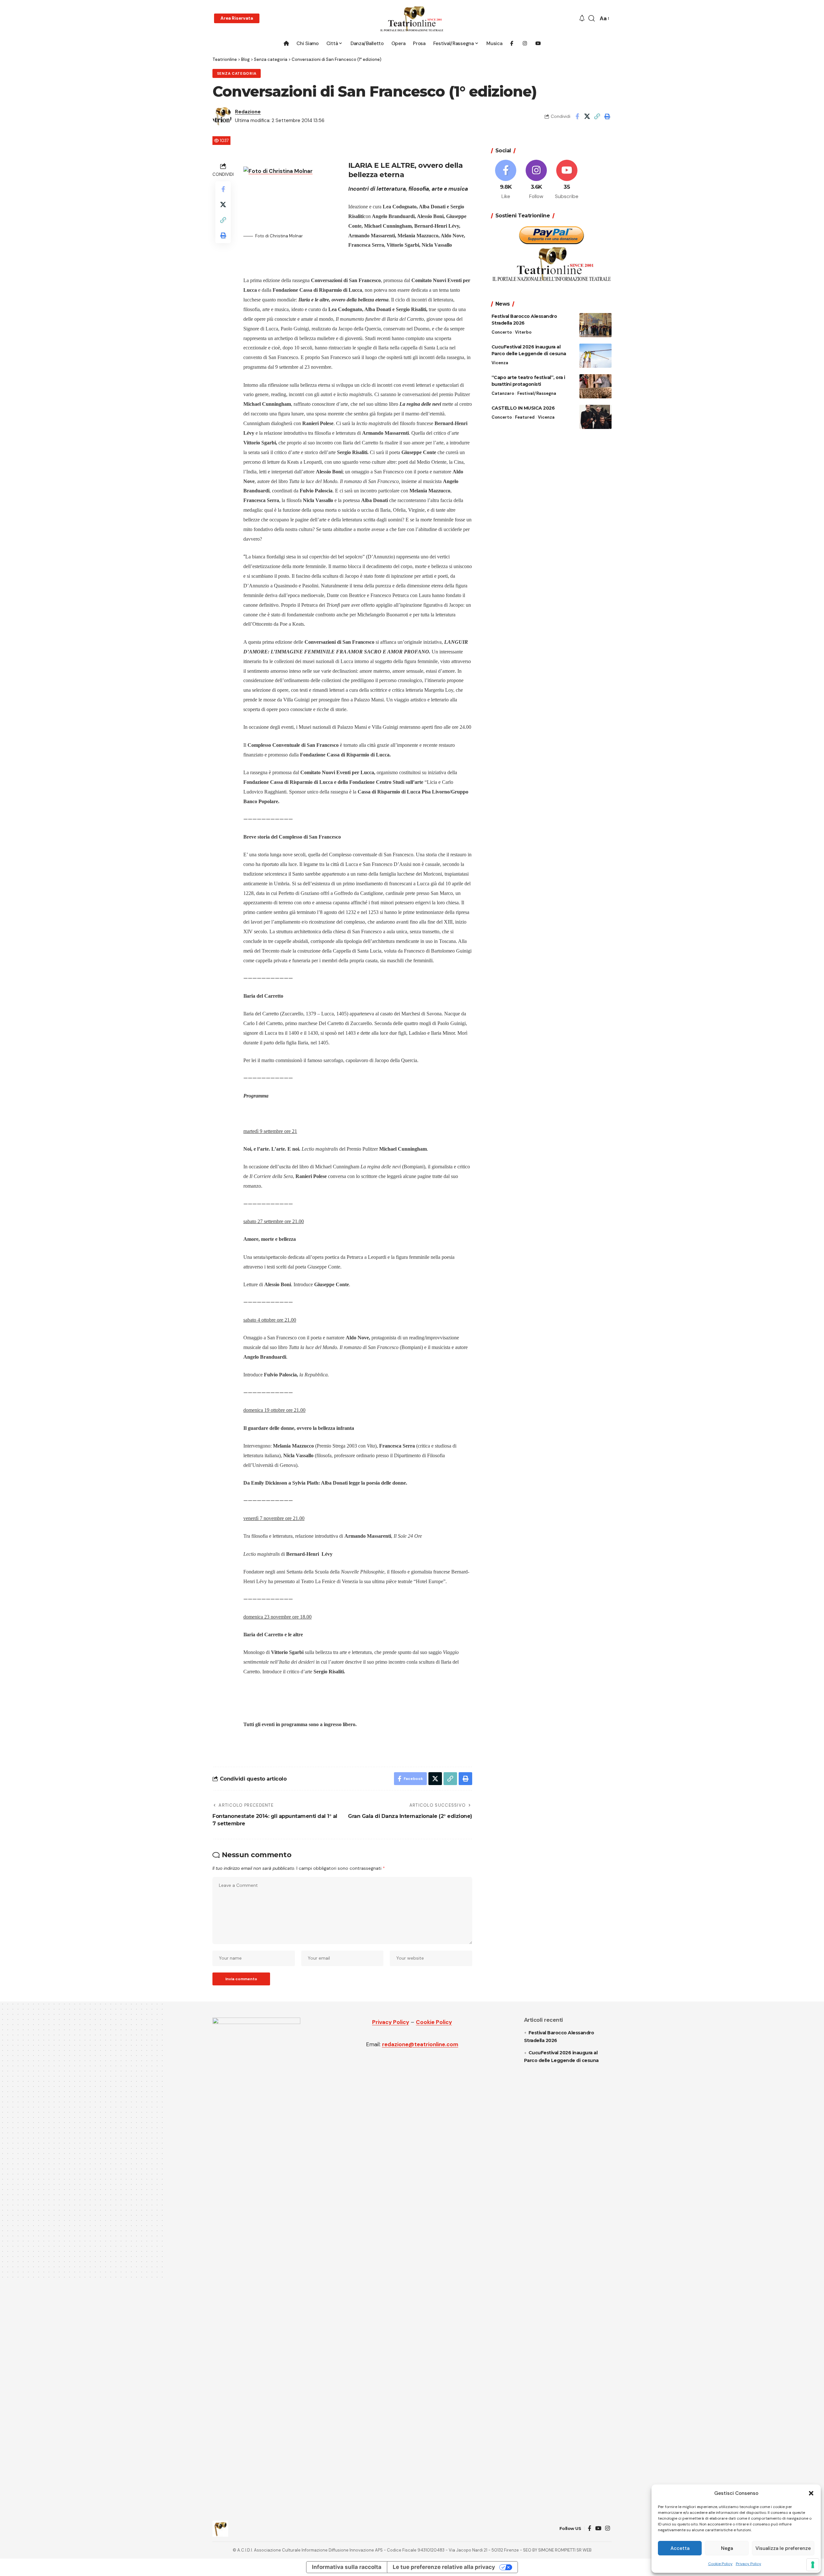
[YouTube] (598, 2528)
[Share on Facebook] (577, 116)
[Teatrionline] (412, 19)
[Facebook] (506, 180)
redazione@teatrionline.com (420, 2044)
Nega (727, 2548)
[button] (811, 2493)
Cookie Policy (720, 2564)
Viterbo (523, 332)
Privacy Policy (749, 2564)
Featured (525, 417)
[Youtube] (567, 180)
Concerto (502, 332)
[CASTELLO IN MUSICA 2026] (595, 417)
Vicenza (500, 363)
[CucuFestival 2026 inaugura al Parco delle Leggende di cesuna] (595, 356)
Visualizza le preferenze (783, 2548)
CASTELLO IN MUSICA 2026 (523, 408)
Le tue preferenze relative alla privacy (444, 2567)
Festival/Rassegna (537, 393)
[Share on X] (587, 116)
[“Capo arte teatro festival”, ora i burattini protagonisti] (595, 386)
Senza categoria (237, 74)
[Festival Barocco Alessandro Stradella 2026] (595, 325)
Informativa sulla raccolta (347, 2567)
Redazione (248, 112)
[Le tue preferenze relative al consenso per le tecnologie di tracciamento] (813, 2565)
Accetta (680, 2548)
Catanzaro (503, 393)
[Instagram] (536, 180)
